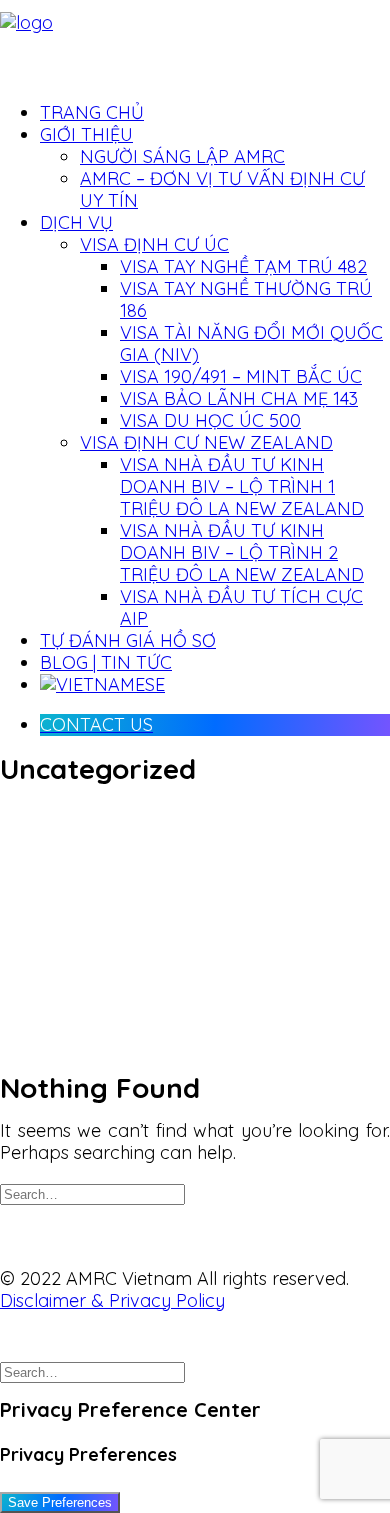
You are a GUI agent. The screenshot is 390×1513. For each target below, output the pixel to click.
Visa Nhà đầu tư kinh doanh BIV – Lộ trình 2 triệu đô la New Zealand (242, 552)
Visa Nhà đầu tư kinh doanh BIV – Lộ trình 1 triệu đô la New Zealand (242, 486)
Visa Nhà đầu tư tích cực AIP (241, 607)
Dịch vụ (76, 222)
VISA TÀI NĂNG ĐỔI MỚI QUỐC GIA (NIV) (251, 343)
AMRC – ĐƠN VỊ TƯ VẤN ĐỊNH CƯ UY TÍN (222, 189)
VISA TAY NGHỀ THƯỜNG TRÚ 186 (246, 299)
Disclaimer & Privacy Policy (112, 1300)
